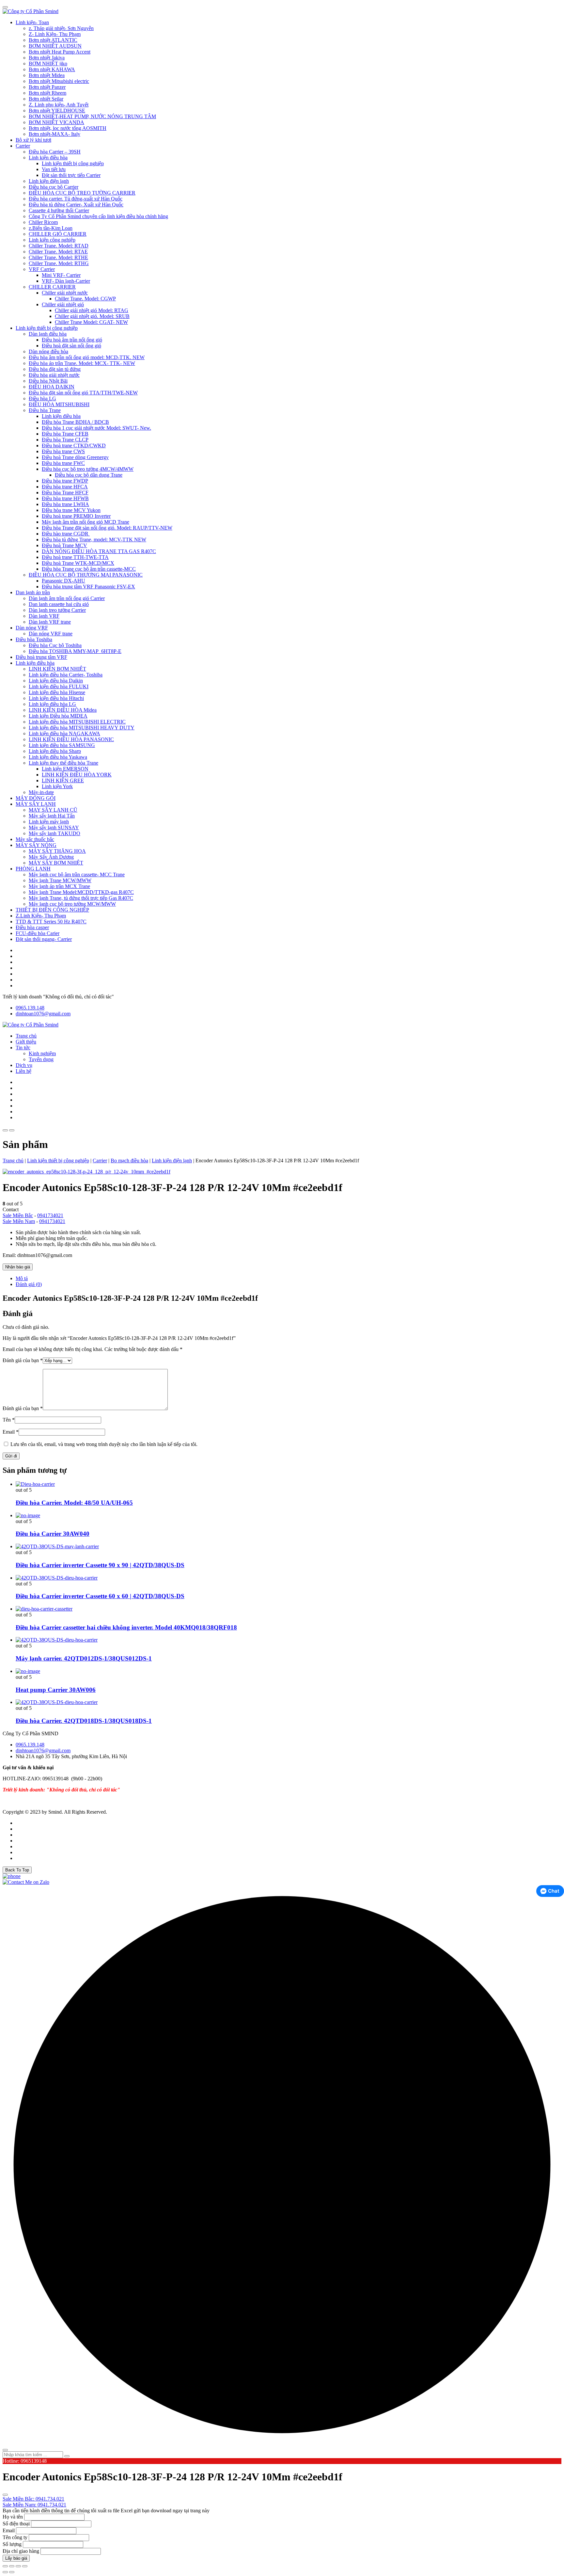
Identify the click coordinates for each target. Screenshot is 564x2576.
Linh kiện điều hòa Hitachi (56, 698)
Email (11, 1432)
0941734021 (50, 1215)
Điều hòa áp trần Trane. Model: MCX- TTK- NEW (82, 363)
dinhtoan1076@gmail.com (43, 1014)
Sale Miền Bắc (18, 1215)
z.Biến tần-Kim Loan (51, 228)
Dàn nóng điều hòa (48, 351)
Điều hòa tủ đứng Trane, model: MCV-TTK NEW (94, 540)
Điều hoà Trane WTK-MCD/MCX (78, 563)
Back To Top (17, 1870)
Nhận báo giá (18, 1267)
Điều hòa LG (42, 398)
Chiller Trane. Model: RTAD (59, 246)
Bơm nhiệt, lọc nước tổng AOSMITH (68, 128)
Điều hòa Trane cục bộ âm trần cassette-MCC (89, 569)
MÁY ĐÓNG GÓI (36, 798)
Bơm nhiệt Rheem (47, 93)
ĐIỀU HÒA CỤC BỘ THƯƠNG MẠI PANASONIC (86, 575)
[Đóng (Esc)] (25, 2566)
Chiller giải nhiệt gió (63, 304)
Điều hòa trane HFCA (65, 487)
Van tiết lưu (54, 169)
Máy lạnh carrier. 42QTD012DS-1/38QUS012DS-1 (84, 1658)
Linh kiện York (57, 786)
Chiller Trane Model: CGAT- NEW (91, 322)
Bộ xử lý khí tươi (33, 140)
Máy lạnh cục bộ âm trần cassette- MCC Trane (77, 875)
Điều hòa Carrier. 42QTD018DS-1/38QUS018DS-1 (84, 1721)
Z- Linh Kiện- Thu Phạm (55, 34)
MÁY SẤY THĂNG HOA (57, 851)
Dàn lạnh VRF (44, 616)
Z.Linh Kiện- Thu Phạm (41, 916)
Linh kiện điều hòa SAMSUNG (62, 745)
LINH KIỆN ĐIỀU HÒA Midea (63, 710)
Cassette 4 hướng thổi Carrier (59, 210)
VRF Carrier (42, 269)
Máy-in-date (41, 792)
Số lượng (12, 2544)
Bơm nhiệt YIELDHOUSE (57, 111)
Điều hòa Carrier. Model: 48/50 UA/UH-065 (74, 1503)
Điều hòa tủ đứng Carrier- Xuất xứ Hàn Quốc (76, 205)
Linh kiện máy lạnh (49, 822)
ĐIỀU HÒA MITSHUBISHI (59, 404)
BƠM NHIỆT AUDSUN (55, 46)
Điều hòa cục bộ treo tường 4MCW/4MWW (88, 469)
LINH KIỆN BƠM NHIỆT (57, 669)
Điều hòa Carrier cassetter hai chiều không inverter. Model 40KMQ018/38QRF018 (126, 1627)
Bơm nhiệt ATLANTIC (53, 40)
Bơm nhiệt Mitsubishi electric (59, 81)
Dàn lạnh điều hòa (48, 334)
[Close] (5, 7)
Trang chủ (26, 1036)
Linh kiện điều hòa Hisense (57, 692)
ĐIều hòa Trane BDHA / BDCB (75, 422)
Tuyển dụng (41, 1059)
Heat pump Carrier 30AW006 (56, 1690)
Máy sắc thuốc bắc (35, 839)
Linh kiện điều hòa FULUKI (59, 686)
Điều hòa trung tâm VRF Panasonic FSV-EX (88, 587)
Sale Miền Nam (19, 1221)
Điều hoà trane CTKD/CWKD (74, 445)
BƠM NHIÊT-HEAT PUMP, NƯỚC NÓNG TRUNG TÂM (92, 116)
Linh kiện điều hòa (48, 158)
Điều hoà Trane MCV (64, 545)
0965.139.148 (30, 1008)
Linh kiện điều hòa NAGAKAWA (64, 733)
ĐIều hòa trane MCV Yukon (71, 510)
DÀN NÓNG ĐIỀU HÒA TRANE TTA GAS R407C (99, 551)
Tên (9, 1420)
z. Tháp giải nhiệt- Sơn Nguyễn (61, 28)
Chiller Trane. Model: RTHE (58, 257)
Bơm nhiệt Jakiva (47, 58)
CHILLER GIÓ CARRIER (58, 234)
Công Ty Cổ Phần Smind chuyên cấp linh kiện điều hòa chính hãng (98, 216)
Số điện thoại (16, 2524)
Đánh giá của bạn (23, 1360)
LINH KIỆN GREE (63, 780)
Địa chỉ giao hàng (21, 2551)
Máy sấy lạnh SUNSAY (54, 827)
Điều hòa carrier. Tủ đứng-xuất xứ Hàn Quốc (76, 199)
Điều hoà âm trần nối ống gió (72, 340)
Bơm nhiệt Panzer (47, 87)
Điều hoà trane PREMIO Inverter (76, 516)
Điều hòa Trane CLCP (65, 440)
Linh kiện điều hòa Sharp (55, 751)
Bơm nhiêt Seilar (46, 99)
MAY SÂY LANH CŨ (53, 810)
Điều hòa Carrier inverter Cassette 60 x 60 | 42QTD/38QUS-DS (100, 1596)
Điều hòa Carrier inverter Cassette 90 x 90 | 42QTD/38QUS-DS (100, 1565)
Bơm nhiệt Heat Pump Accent (60, 52)
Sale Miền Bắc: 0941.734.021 (33, 2499)
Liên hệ (23, 1071)
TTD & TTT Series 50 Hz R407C (51, 922)
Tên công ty (15, 2537)
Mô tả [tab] (22, 1278)
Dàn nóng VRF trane (51, 634)
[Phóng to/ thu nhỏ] (5, 2566)
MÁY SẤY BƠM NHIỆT (56, 863)
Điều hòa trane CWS (63, 451)
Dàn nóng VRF (32, 628)
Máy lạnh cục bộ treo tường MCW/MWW (72, 904)
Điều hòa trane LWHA (65, 504)
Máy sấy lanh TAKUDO (55, 833)
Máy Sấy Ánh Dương (51, 857)
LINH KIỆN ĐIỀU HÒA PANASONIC (71, 739)
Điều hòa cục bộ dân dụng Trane (89, 475)
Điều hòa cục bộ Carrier (54, 187)
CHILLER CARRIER (52, 287)
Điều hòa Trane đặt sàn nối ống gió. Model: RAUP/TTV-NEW (107, 528)
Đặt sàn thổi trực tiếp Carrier (71, 175)
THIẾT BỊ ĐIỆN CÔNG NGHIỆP (52, 910)
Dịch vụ (24, 1065)
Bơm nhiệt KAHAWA (52, 69)
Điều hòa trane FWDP (65, 481)
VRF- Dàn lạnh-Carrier (66, 281)
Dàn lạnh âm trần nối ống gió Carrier (67, 598)
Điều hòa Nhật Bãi (48, 381)
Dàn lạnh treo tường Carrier (57, 610)
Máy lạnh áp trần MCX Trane (59, 886)
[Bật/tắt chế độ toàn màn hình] (12, 2566)
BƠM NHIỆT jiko (48, 64)
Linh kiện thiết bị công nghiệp (73, 163)
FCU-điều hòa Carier (38, 933)
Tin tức (23, 1048)
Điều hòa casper (32, 927)
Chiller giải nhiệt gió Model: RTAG (92, 310)
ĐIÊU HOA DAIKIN (52, 387)
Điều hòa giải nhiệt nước (54, 375)
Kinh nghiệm (42, 1053)
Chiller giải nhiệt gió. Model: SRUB (92, 316)
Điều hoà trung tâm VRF (41, 657)
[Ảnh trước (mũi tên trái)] (5, 2572)
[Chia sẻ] (18, 2566)
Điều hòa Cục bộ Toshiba (55, 645)
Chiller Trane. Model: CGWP (85, 299)
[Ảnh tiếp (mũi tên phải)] (12, 2572)
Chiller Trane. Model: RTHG (59, 263)
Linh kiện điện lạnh (49, 181)
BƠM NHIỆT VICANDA (56, 122)
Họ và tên (13, 2517)
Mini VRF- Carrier (61, 275)
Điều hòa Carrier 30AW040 (53, 1534)
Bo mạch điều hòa (129, 1161)
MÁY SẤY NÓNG (36, 845)
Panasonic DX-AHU (63, 581)
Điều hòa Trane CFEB (65, 434)
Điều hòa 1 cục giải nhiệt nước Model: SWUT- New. (96, 428)
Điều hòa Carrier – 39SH (55, 152)
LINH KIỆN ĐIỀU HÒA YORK (77, 775)
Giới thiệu (26, 1042)
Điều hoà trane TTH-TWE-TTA (75, 557)
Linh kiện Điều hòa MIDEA (58, 716)
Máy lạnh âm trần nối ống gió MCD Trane (86, 522)
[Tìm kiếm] (67, 2456)
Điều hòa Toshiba (34, 639)
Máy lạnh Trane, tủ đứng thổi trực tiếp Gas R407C (81, 898)
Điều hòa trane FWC (63, 463)
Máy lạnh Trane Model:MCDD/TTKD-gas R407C (81, 892)
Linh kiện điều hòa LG (52, 704)
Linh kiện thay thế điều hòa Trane (63, 763)
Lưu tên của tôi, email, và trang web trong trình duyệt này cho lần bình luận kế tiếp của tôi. (104, 1444)
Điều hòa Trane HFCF (65, 493)
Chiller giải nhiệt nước (65, 293)
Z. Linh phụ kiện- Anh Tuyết (59, 105)
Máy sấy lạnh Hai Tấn (52, 816)
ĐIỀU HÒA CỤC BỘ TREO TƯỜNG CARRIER (82, 193)
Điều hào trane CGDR (66, 534)
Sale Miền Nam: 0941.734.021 (34, 2505)
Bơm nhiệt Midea (47, 75)
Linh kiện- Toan (32, 22)
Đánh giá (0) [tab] (29, 1284)
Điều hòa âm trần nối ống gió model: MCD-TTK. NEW (87, 357)
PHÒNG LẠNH (33, 869)
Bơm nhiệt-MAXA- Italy (55, 134)
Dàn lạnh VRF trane (50, 622)
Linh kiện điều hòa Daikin (56, 681)
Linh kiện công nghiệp (52, 240)
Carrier (23, 146)
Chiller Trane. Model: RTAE (58, 252)
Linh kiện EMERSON (65, 769)
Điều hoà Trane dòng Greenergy (75, 457)
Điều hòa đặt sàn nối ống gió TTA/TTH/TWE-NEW (83, 393)
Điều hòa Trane (45, 410)
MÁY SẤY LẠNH (36, 804)
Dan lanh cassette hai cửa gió (59, 604)
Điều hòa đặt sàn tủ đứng (55, 369)
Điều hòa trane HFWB (65, 498)
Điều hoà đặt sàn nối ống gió (71, 346)
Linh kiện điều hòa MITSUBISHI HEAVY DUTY (82, 728)
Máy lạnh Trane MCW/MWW (60, 880)
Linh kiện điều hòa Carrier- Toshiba (66, 675)
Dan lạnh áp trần (33, 592)
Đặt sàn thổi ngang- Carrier (44, 939)
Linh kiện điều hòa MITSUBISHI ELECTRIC (77, 722)
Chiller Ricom (43, 222)
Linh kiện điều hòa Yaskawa (58, 757)
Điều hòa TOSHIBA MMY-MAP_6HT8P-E (75, 651)
